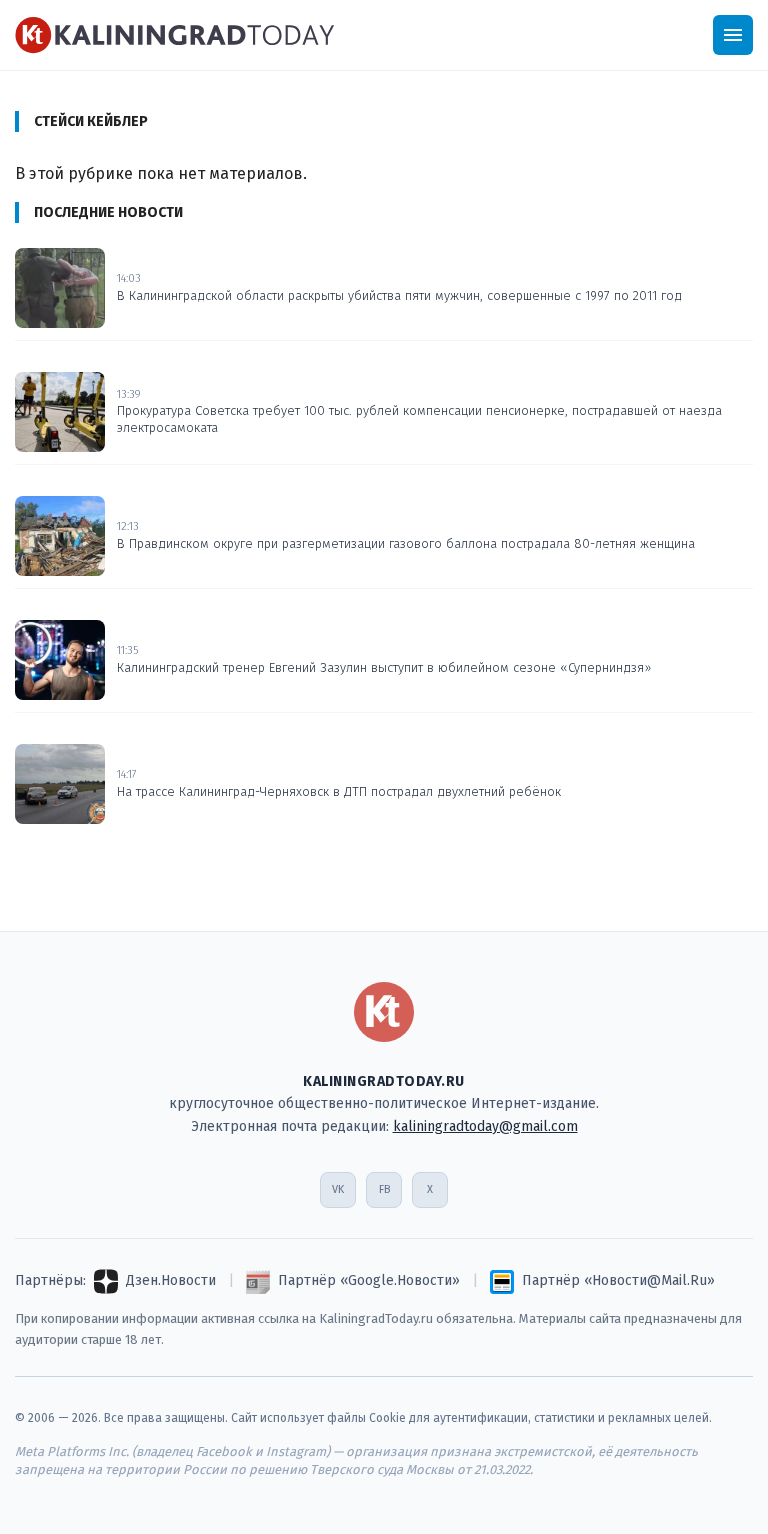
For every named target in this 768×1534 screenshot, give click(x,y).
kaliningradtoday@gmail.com (485, 1126)
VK (338, 1189)
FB (384, 1189)
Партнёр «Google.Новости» (369, 1280)
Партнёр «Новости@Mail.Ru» (618, 1280)
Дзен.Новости (171, 1280)
